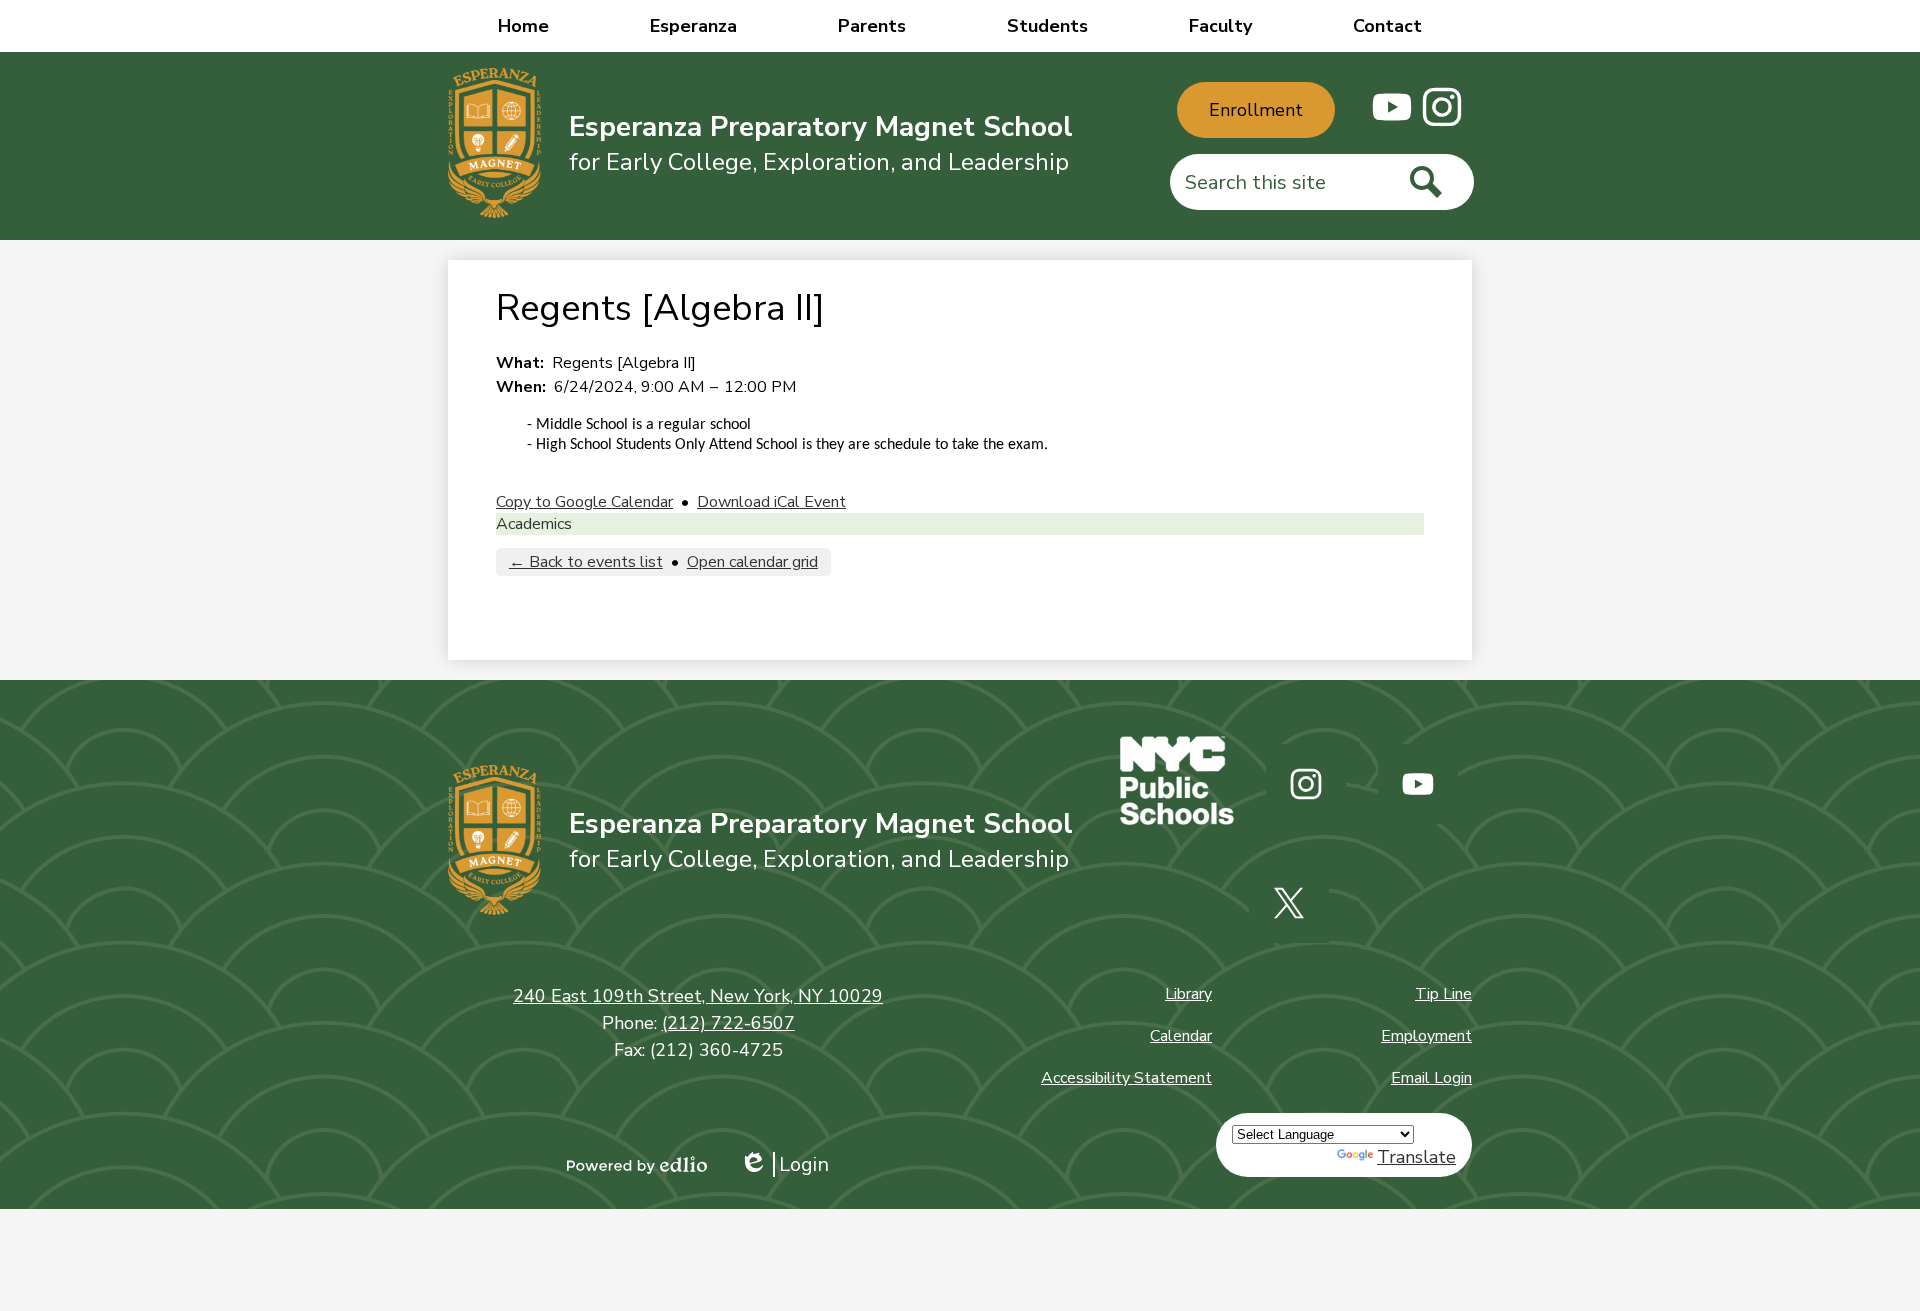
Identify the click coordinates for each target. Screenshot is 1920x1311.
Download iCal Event (771, 502)
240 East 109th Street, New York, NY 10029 (698, 996)
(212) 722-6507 (728, 1023)
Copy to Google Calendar (584, 502)
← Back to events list (586, 562)
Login (784, 1164)
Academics (534, 524)
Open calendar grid (752, 562)
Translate (1416, 1157)
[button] (693, 26)
